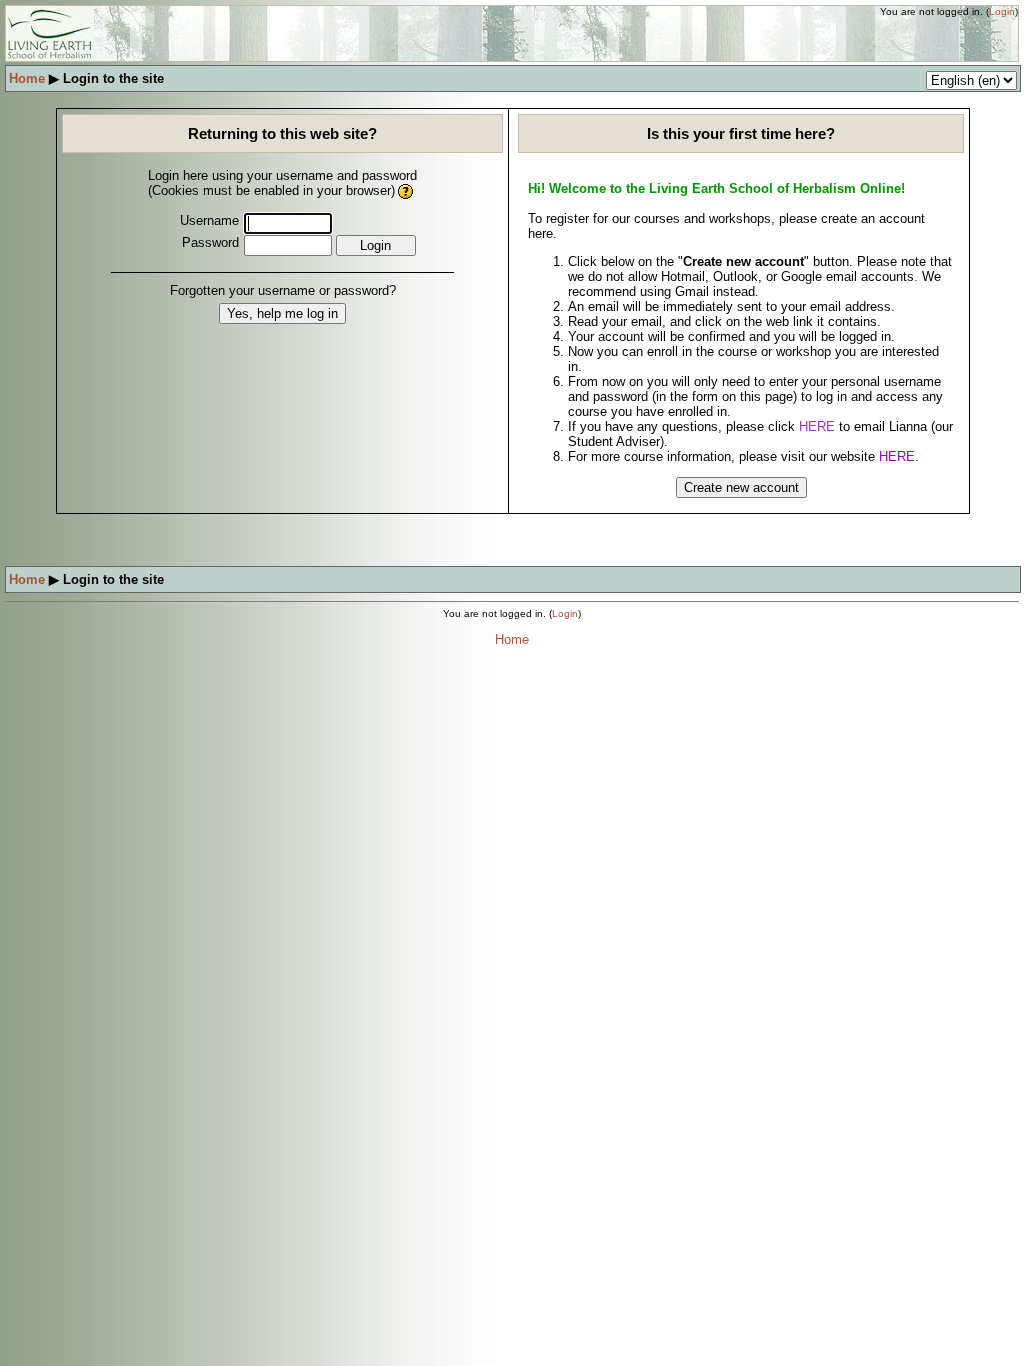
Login (1002, 11)
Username (209, 220)
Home (27, 78)
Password (210, 242)
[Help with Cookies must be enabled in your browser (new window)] (406, 190)
